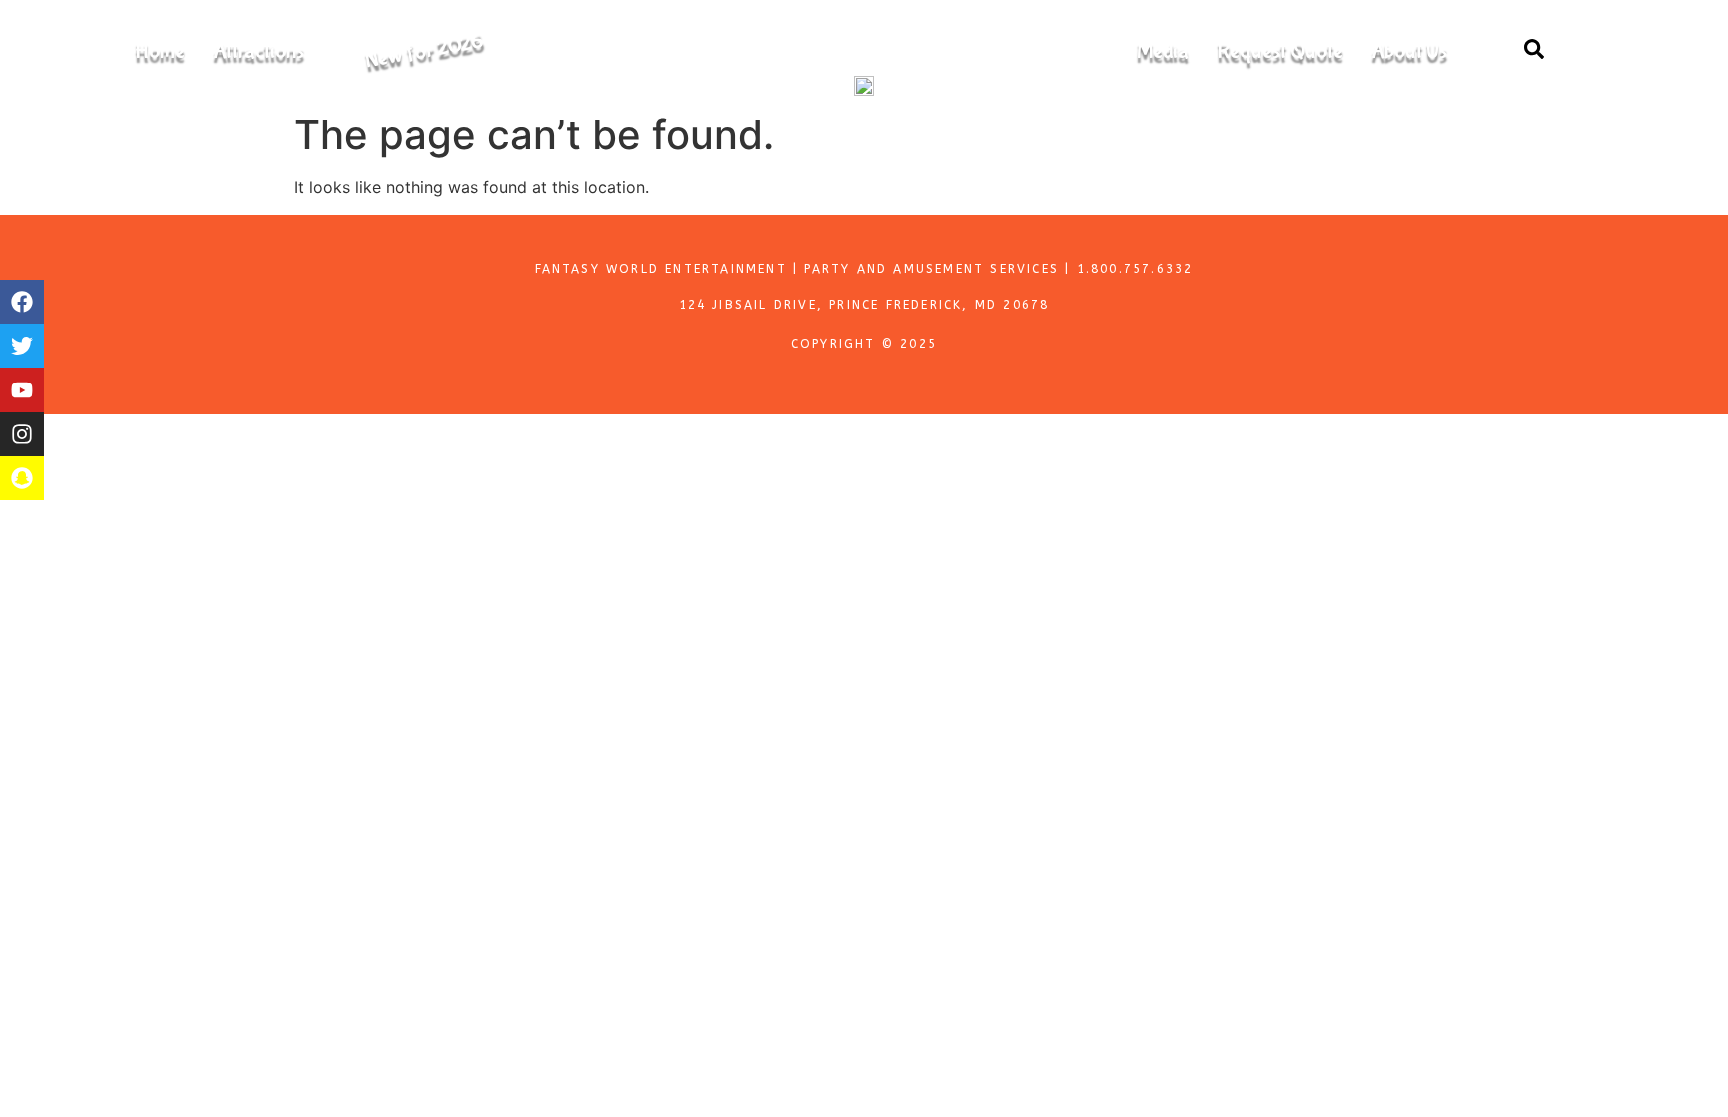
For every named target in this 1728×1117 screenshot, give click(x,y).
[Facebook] (22, 302)
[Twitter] (22, 346)
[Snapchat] (22, 478)
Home (160, 51)
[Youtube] (22, 390)
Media (1163, 51)
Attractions (258, 51)
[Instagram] (22, 434)
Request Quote (1280, 51)
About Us (1409, 51)
